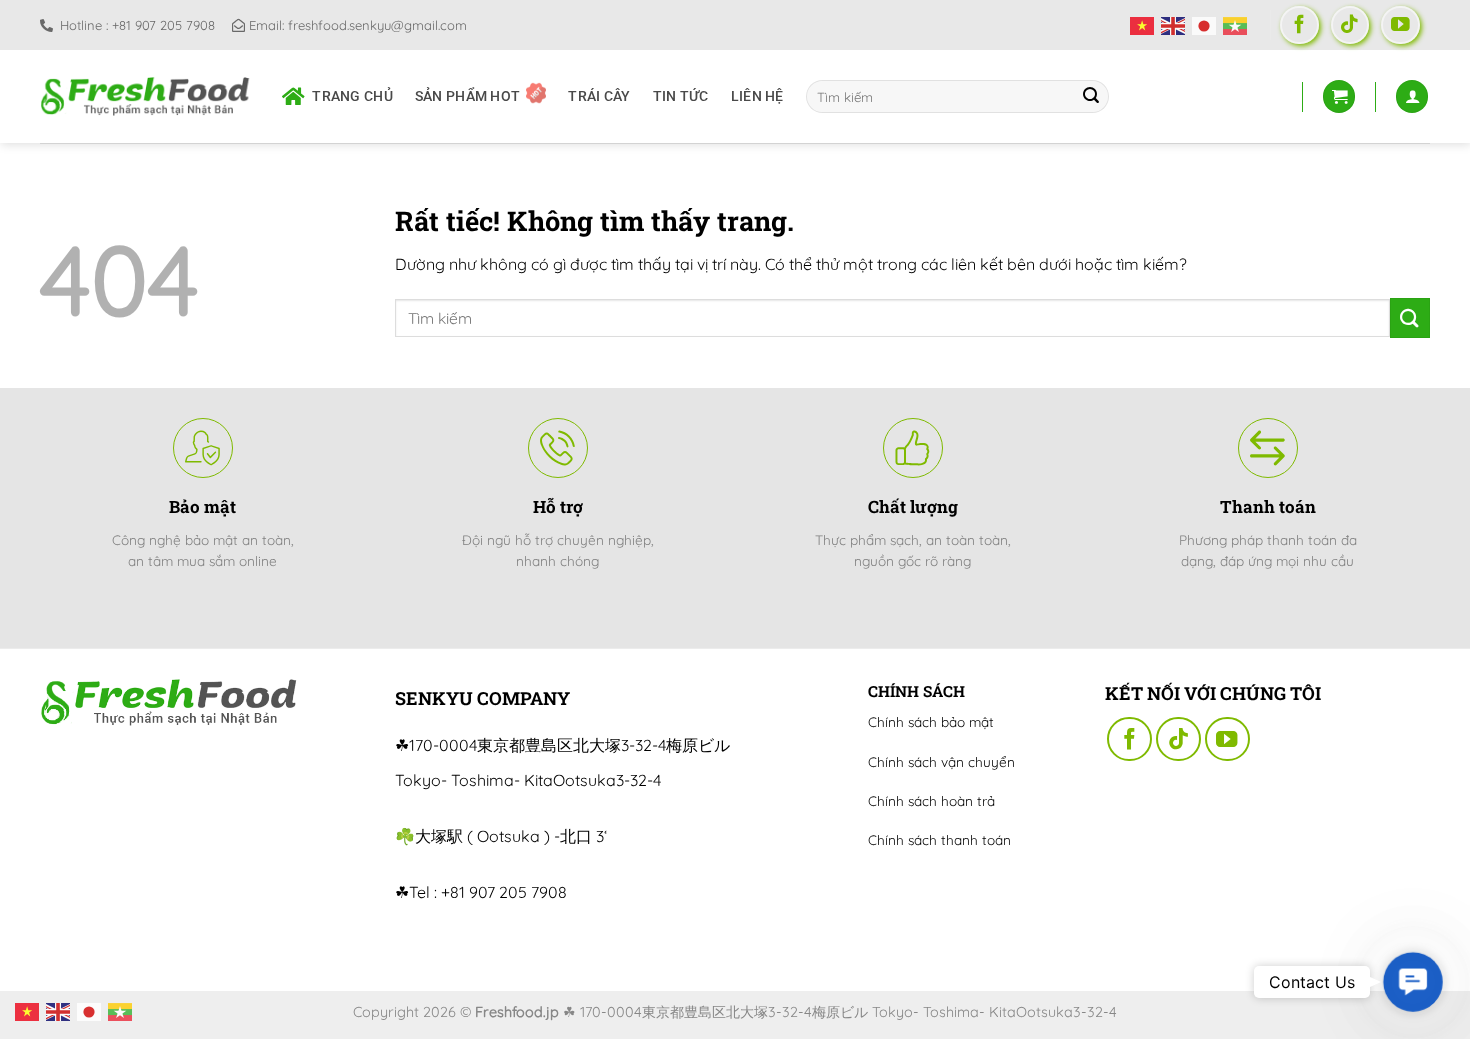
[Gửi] (1091, 97)
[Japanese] (1207, 24)
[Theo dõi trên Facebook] (1299, 25)
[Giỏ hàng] (1339, 96)
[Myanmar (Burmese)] (1238, 24)
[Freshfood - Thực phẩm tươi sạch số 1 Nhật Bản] (146, 96)
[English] (1176, 24)
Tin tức (681, 96)
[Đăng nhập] (1412, 96)
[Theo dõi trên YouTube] (1400, 25)
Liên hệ (757, 96)
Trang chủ (352, 96)
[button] (1413, 982)
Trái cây (599, 96)
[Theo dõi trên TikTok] (1350, 25)
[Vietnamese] (1145, 24)
